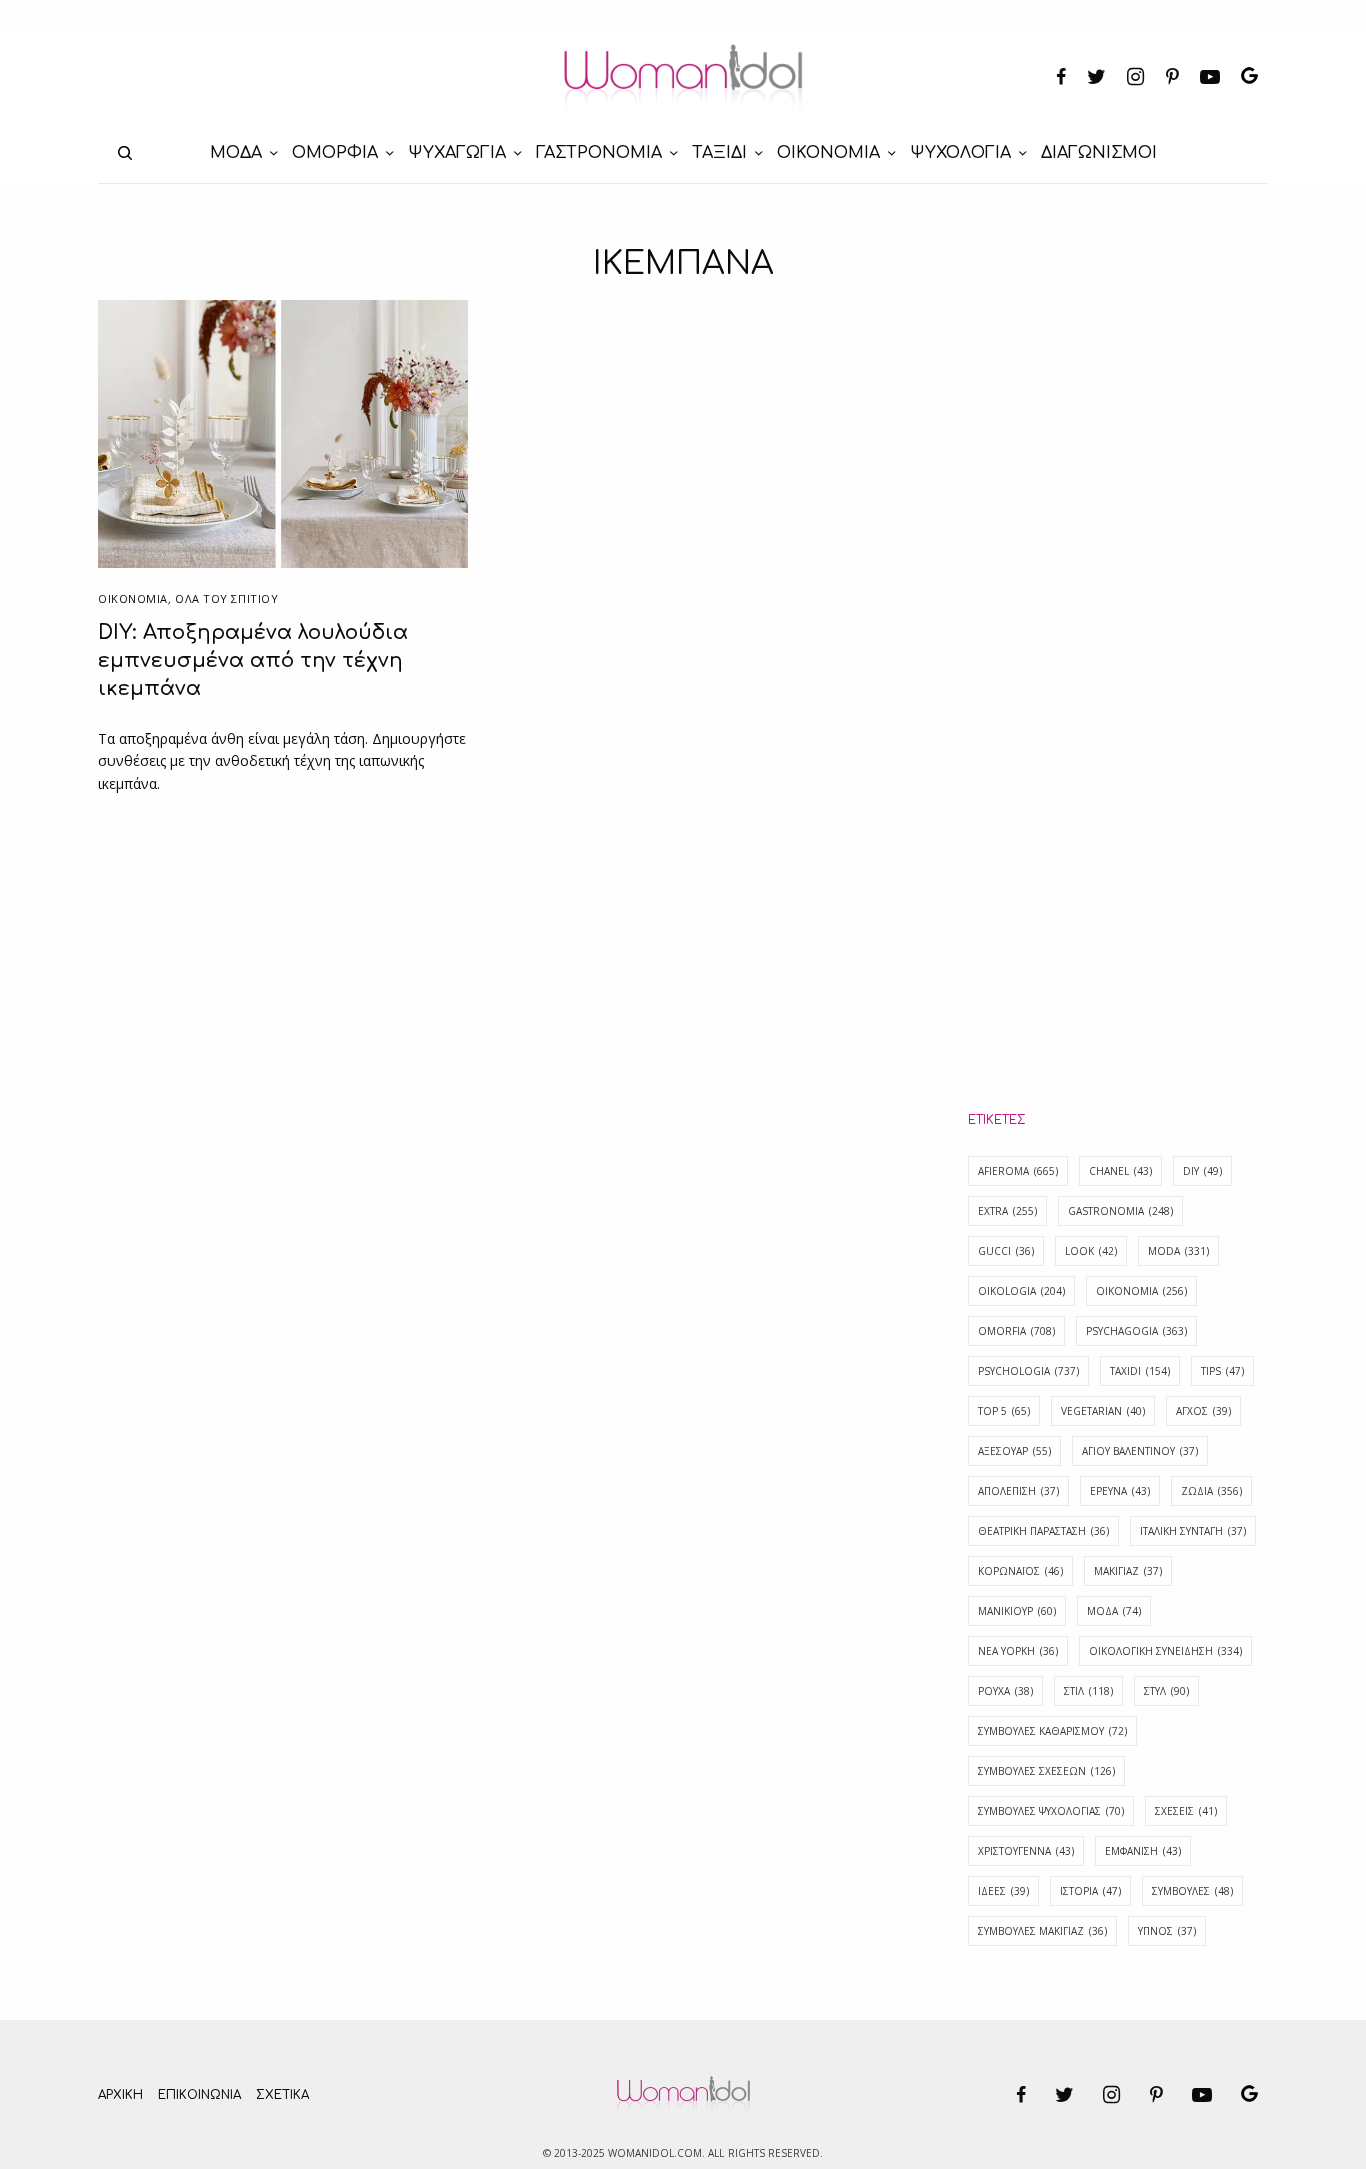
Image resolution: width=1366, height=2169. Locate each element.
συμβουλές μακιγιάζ (1042, 1931)
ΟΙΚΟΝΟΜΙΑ (133, 598)
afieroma (1018, 1171)
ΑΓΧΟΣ (1203, 1411)
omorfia (1016, 1331)
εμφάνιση (1143, 1851)
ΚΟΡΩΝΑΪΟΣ (1020, 1571)
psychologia (1028, 1371)
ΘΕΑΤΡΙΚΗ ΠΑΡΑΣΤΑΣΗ (1043, 1531)
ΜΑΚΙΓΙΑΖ (1128, 1571)
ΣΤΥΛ (1166, 1691)
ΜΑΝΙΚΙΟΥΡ (1017, 1611)
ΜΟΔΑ (1114, 1611)
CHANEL (1120, 1171)
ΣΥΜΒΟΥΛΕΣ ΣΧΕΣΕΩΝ (1046, 1771)
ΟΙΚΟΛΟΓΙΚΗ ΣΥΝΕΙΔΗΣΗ (1165, 1651)
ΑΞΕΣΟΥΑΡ (1014, 1451)
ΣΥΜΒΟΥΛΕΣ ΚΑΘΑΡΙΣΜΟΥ (1052, 1731)
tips (1222, 1371)
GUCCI (1006, 1251)
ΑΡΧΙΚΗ (120, 2095)
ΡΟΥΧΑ (1005, 1691)
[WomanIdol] (683, 78)
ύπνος (1167, 1931)
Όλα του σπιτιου (226, 598)
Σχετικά (282, 2095)
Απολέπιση (1018, 1491)
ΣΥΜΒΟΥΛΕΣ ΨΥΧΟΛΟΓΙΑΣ (1051, 1811)
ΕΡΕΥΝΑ (1120, 1491)
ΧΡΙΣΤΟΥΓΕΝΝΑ (1026, 1851)
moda (1178, 1251)
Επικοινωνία (199, 2095)
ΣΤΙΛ (1088, 1691)
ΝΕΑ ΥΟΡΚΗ (1018, 1651)
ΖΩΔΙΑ (1211, 1491)
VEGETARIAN (1103, 1411)
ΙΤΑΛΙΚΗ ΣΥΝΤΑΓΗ (1193, 1531)
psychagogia (1136, 1331)
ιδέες (1003, 1891)
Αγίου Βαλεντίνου (1140, 1451)
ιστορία (1090, 1891)
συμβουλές (1192, 1891)
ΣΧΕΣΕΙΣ (1186, 1811)
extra (1007, 1211)
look (1091, 1251)
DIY (1202, 1171)
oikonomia (1141, 1291)
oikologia (1021, 1291)
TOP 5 (1004, 1411)
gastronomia (1120, 1211)
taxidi (1140, 1371)
